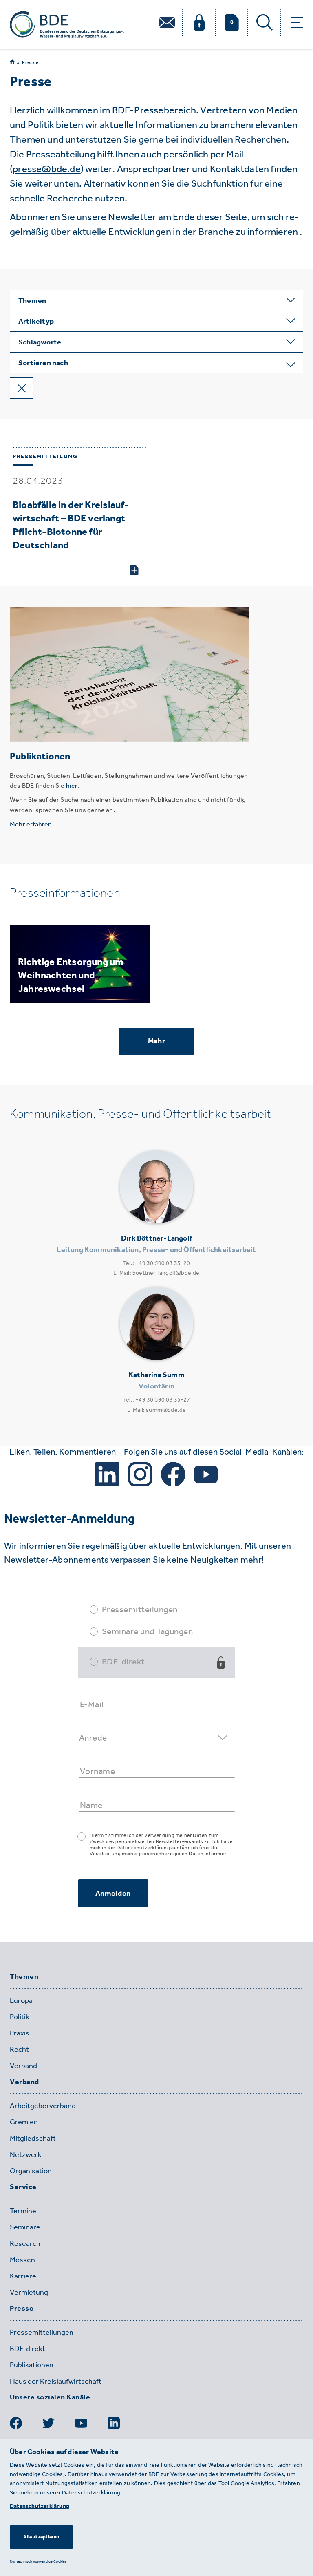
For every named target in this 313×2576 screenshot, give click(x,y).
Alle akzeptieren (41, 2537)
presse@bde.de (47, 169)
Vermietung (29, 2292)
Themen (24, 1977)
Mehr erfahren (31, 824)
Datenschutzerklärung (40, 2506)
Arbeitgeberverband (43, 2106)
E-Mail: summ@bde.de (157, 1410)
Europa (21, 2000)
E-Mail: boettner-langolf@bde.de (156, 1273)
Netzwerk (26, 2154)
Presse (30, 62)
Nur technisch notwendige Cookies (38, 2561)
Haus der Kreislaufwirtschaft (56, 2381)
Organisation (31, 2171)
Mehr (156, 1041)
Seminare (25, 2227)
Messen (22, 2260)
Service (23, 2187)
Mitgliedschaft (33, 2138)
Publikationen (32, 2365)
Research (25, 2243)
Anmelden (113, 1893)
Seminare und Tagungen (148, 1631)
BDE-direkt (123, 1661)
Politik (20, 2017)
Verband (23, 2066)
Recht (19, 2049)
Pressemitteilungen (140, 1609)
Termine (23, 2211)
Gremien (24, 2122)
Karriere (23, 2276)
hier (72, 785)
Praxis (20, 2033)
